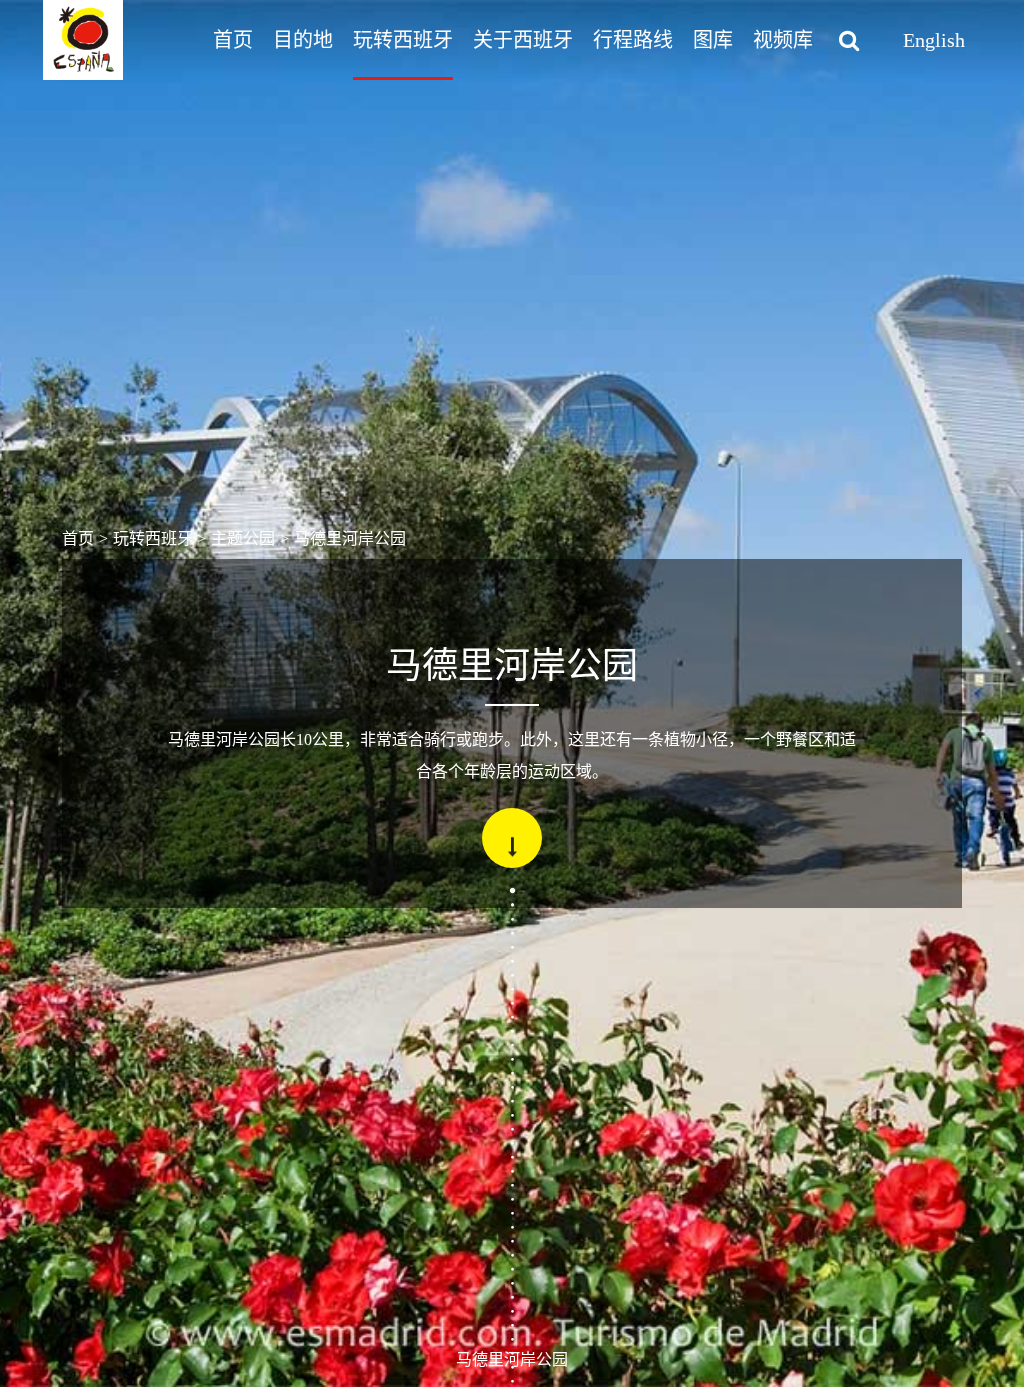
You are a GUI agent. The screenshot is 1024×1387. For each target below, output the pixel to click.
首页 (233, 40)
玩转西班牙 (403, 40)
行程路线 (633, 40)
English (934, 40)
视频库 (783, 40)
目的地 (303, 40)
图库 (713, 40)
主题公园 (243, 538)
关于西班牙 (523, 40)
